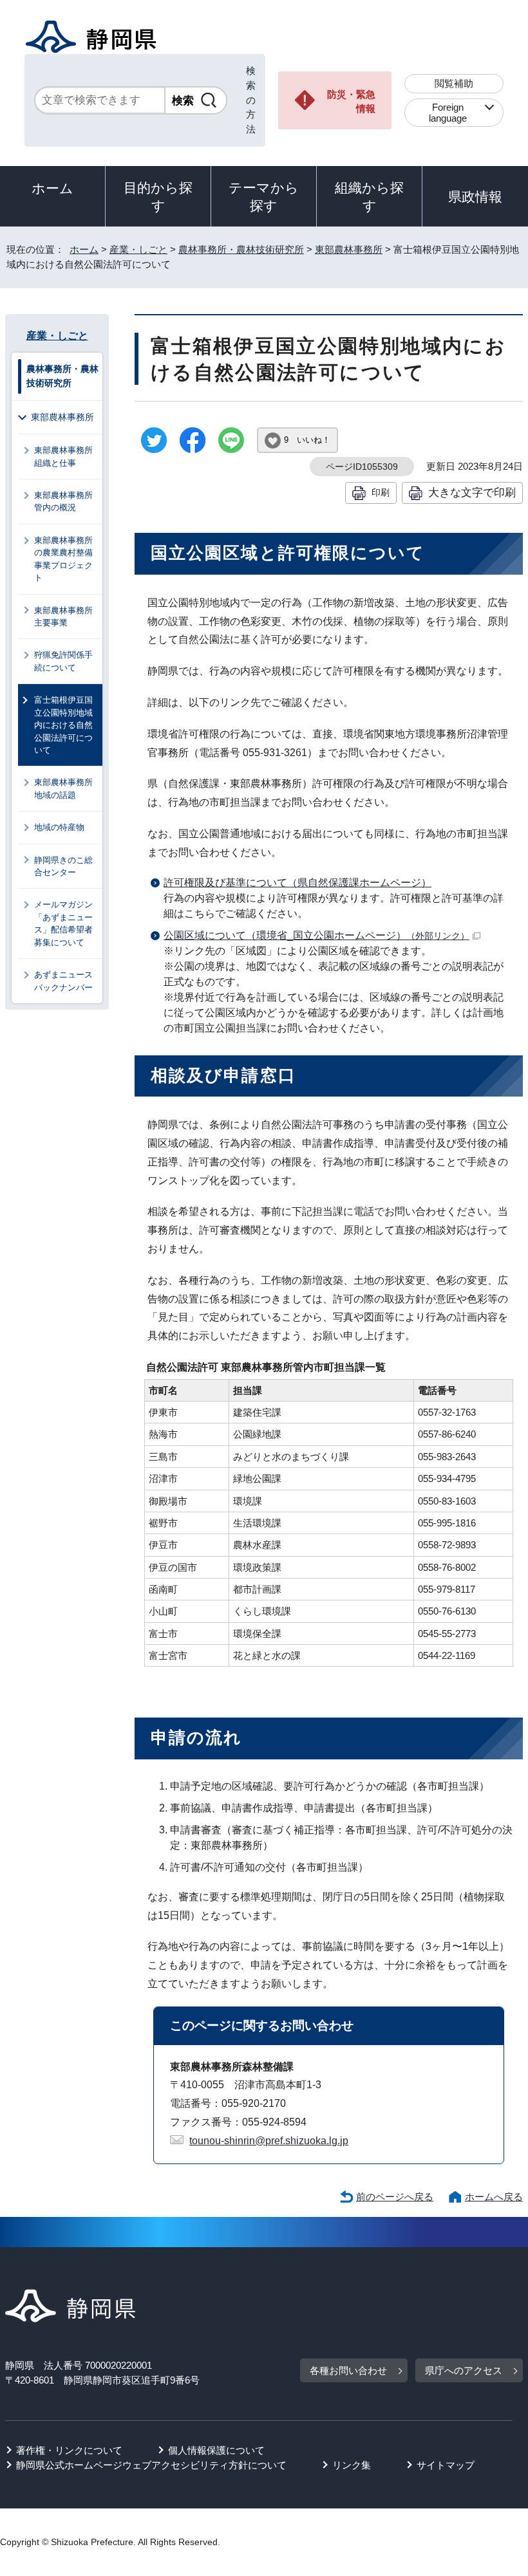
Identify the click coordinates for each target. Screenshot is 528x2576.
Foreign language (448, 113)
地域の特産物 (59, 827)
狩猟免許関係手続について (63, 661)
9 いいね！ (307, 440)
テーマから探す (264, 197)
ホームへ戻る (494, 2197)
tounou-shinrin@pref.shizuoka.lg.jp (269, 2141)
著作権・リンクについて (69, 2450)
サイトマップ (446, 2465)
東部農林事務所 (349, 249)
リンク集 (352, 2465)
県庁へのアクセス (464, 2370)
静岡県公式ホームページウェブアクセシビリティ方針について (151, 2465)
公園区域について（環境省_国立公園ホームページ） (316, 935)
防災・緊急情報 (351, 102)
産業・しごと (138, 249)
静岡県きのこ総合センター (63, 866)
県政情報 (475, 197)
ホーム (52, 188)
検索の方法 (251, 100)
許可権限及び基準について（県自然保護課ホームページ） (297, 883)
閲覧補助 (454, 83)
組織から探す (369, 197)
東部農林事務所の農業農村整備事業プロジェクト (63, 559)
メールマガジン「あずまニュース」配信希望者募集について (63, 923)
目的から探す (158, 197)
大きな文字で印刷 (472, 492)
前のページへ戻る (395, 2197)
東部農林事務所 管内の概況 (68, 501)
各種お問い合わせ (348, 2370)
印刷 (381, 492)
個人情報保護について (216, 2450)
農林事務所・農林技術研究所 (241, 249)
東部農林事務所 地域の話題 (68, 788)
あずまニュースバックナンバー (63, 981)
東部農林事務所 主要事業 (68, 616)
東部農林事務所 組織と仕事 (68, 456)
